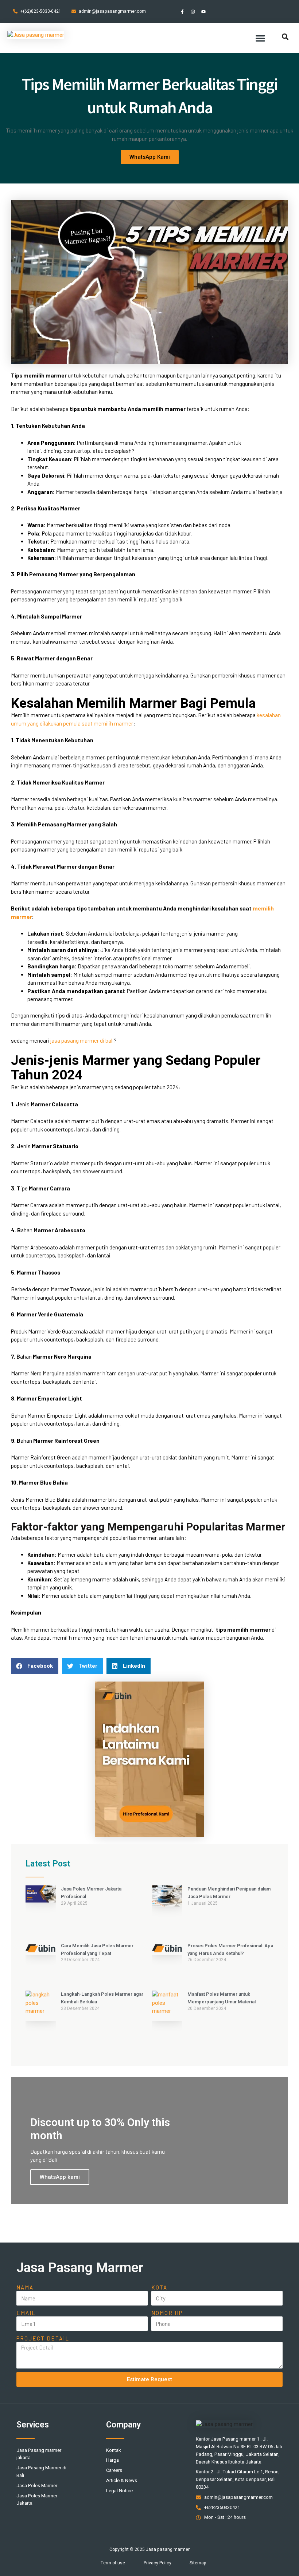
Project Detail (43, 2338)
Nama (25, 2287)
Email (26, 2313)
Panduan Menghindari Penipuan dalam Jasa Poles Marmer (229, 1893)
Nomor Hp (167, 2313)
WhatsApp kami (60, 2177)
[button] (260, 38)
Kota (159, 2287)
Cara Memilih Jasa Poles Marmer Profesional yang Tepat (97, 1949)
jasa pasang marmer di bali (82, 1040)
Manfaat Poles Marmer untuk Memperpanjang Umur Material (222, 1998)
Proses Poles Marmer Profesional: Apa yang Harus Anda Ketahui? (230, 1949)
